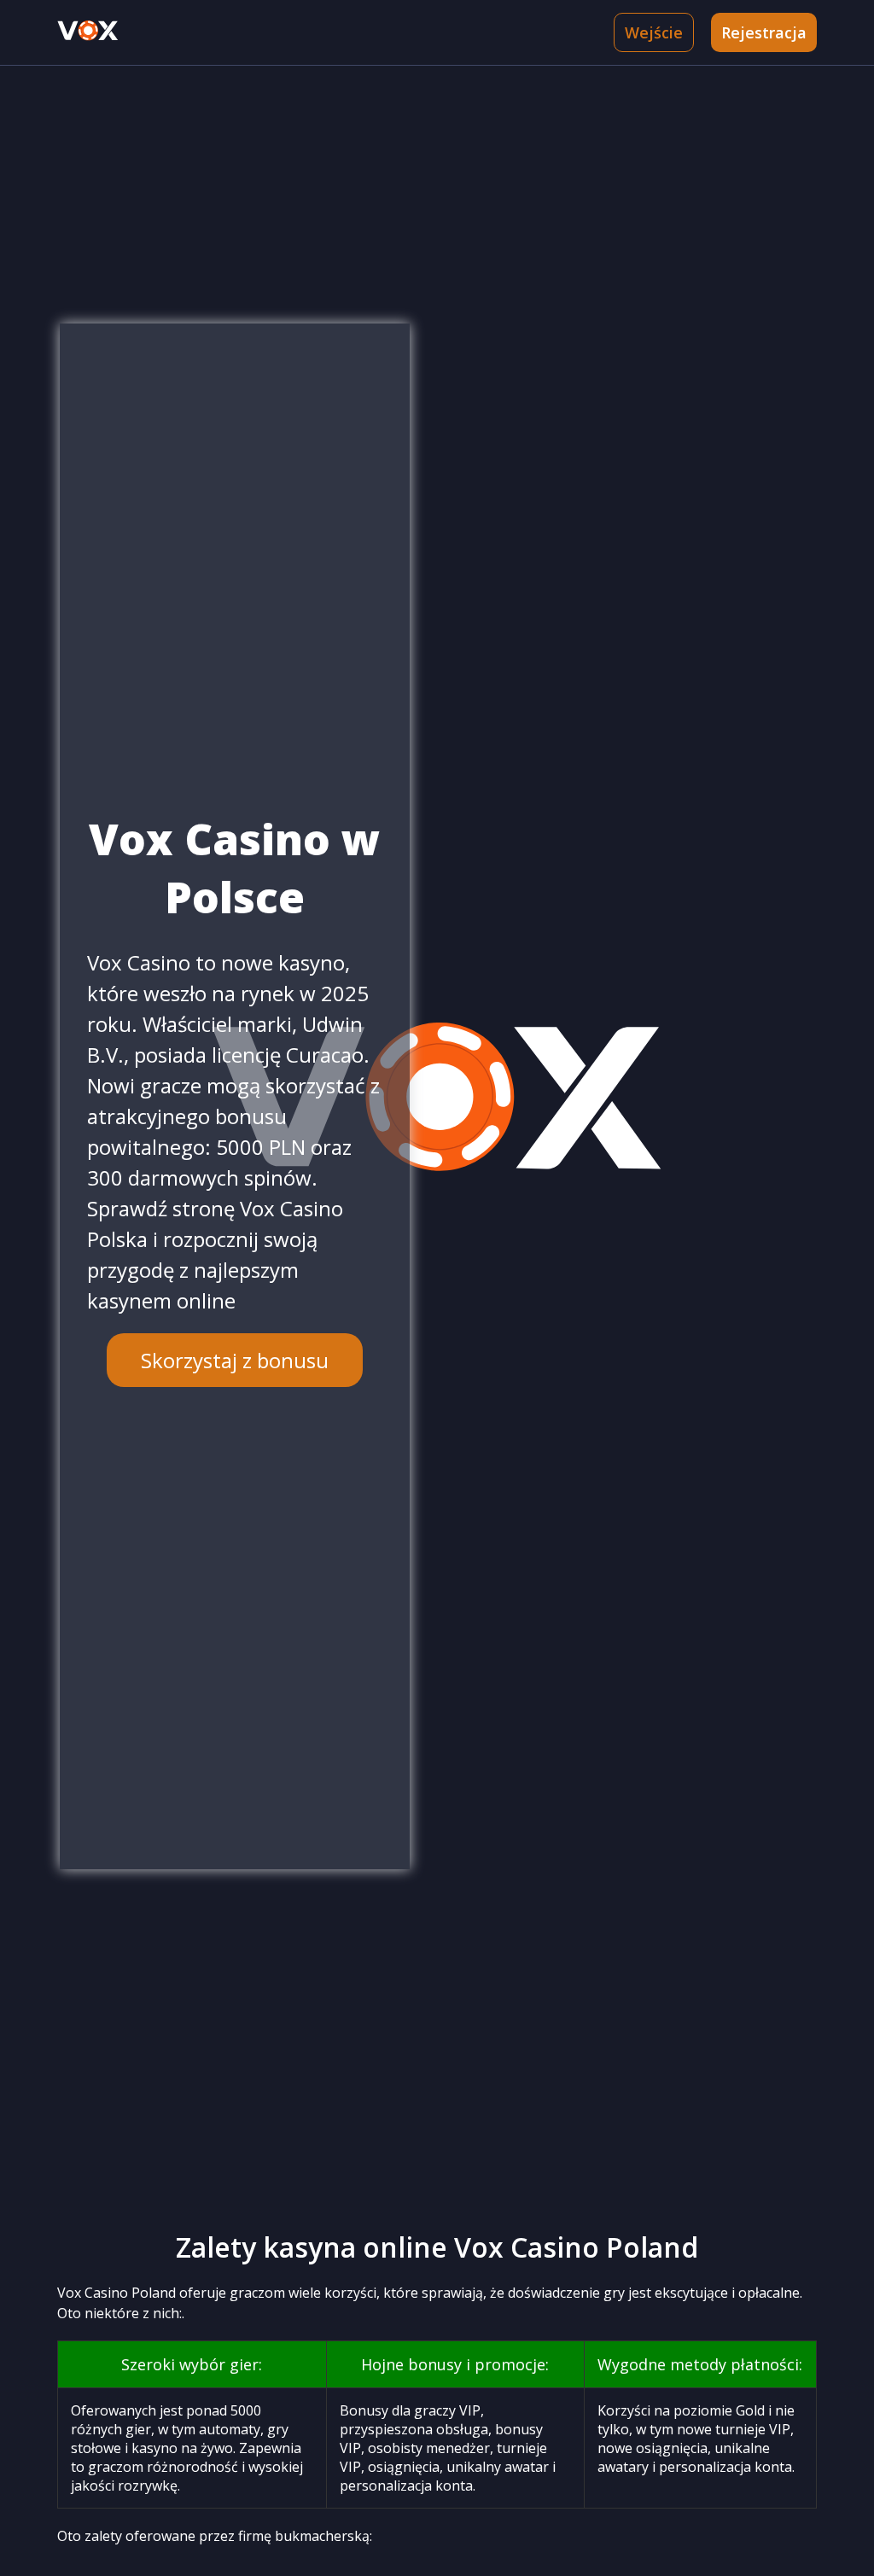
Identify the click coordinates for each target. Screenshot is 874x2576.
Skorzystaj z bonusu (235, 1360)
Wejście (654, 32)
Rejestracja (764, 32)
